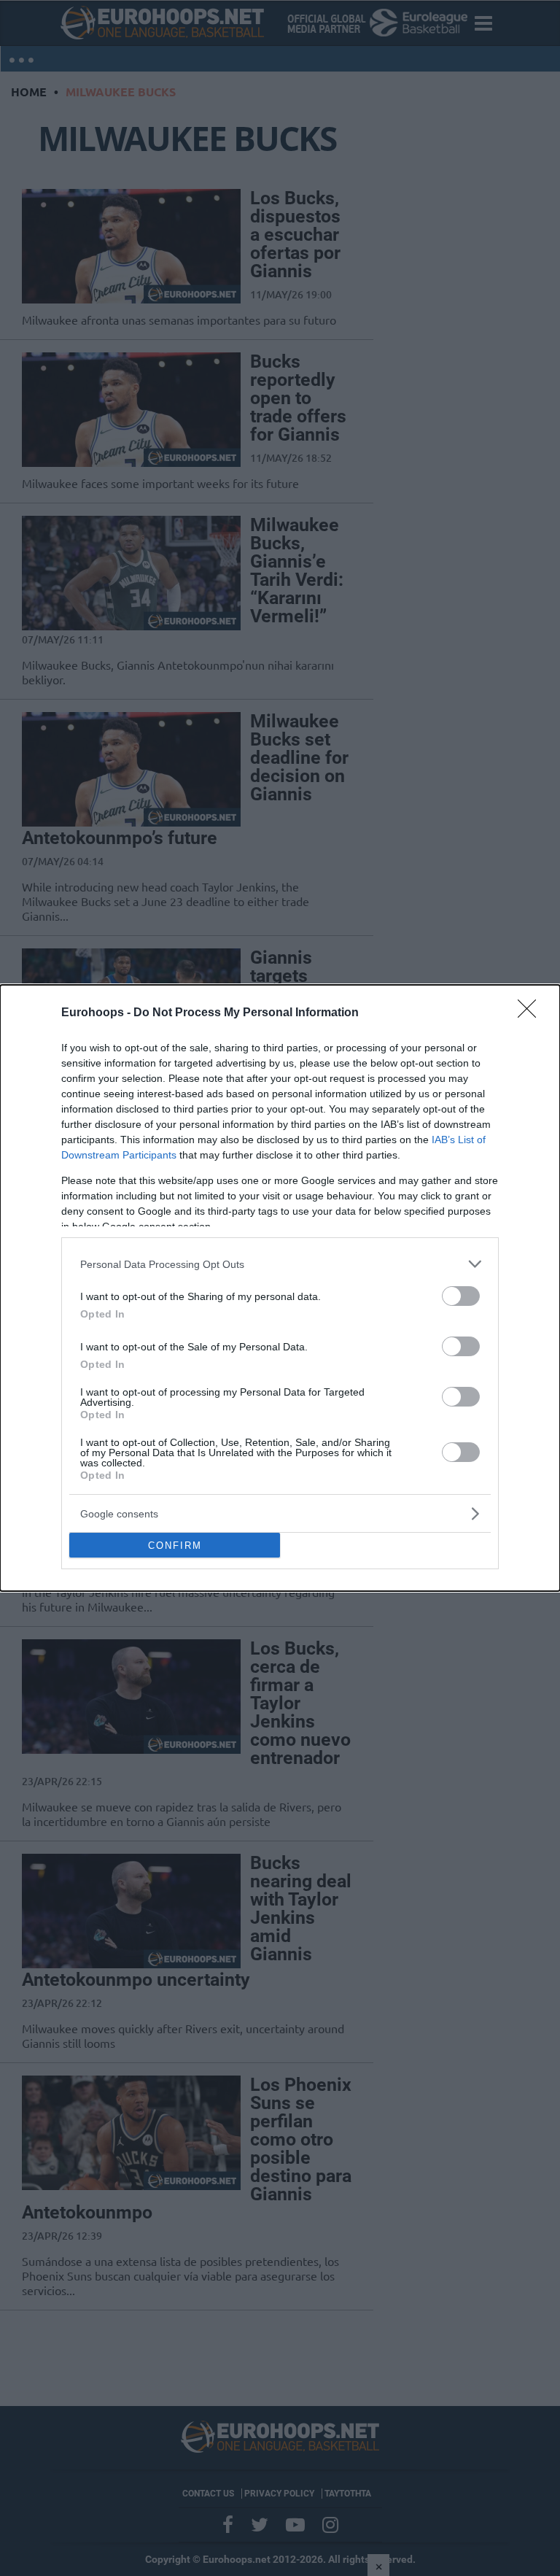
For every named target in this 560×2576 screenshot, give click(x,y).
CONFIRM (175, 1546)
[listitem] (280, 1264)
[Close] (532, 1013)
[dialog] (280, 1288)
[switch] (461, 1296)
